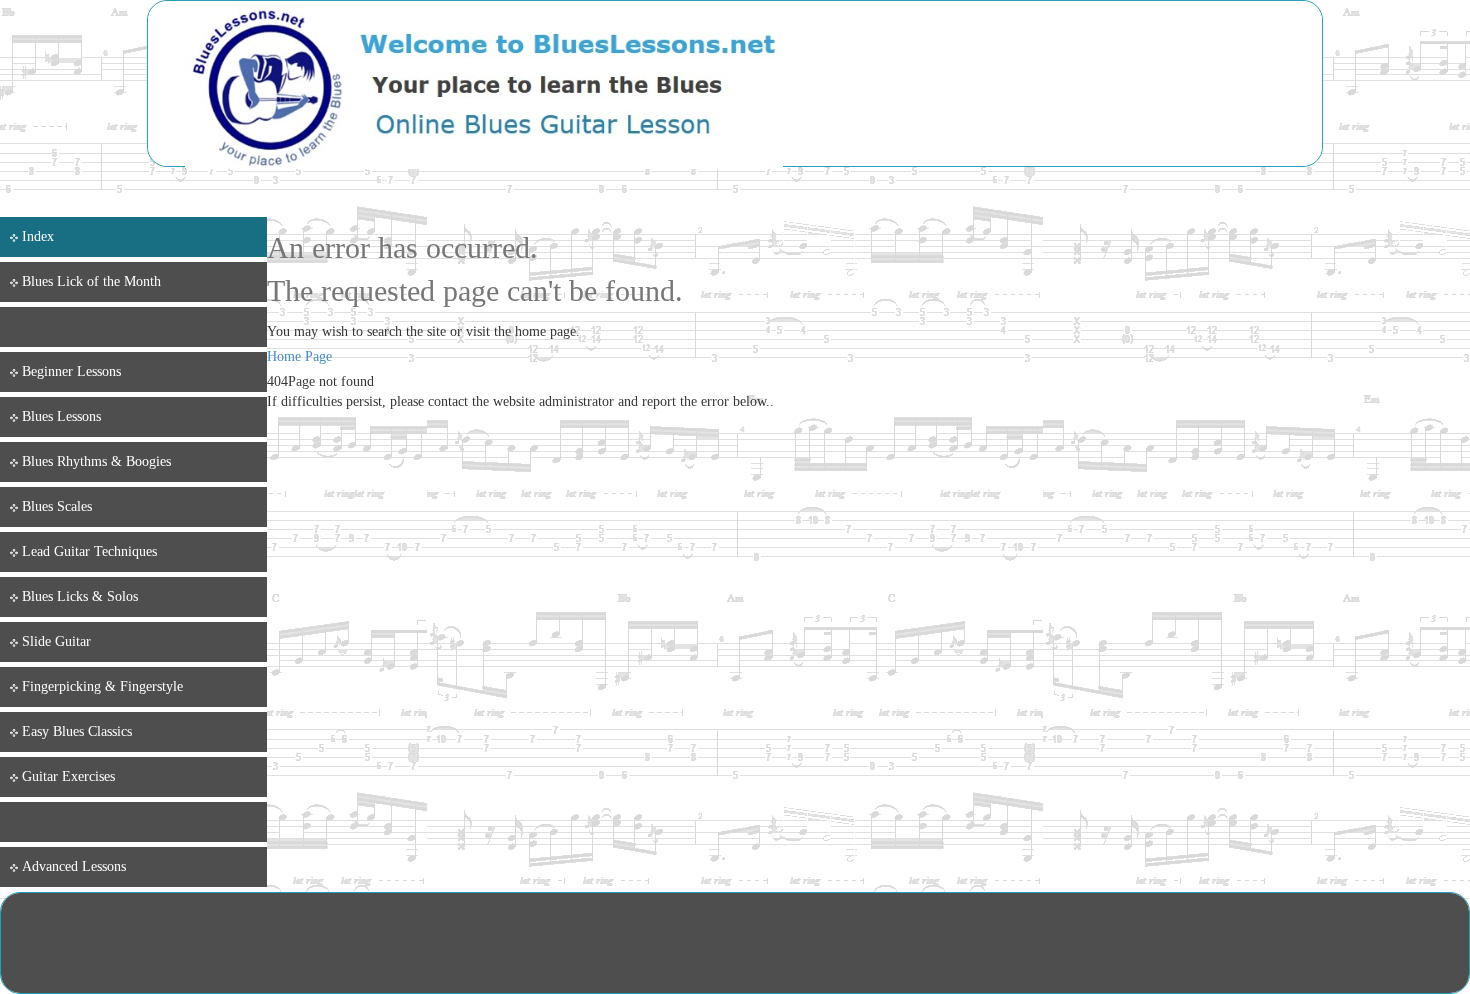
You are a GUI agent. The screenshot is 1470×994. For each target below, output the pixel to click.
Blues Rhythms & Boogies (96, 461)
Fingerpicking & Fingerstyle (102, 686)
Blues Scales (57, 506)
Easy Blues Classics (77, 731)
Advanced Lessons (74, 866)
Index (38, 236)
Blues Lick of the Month (91, 281)
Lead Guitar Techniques (89, 551)
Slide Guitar (56, 641)
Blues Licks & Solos (80, 596)
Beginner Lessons (71, 371)
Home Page (299, 356)
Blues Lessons (61, 416)
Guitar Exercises (68, 776)
